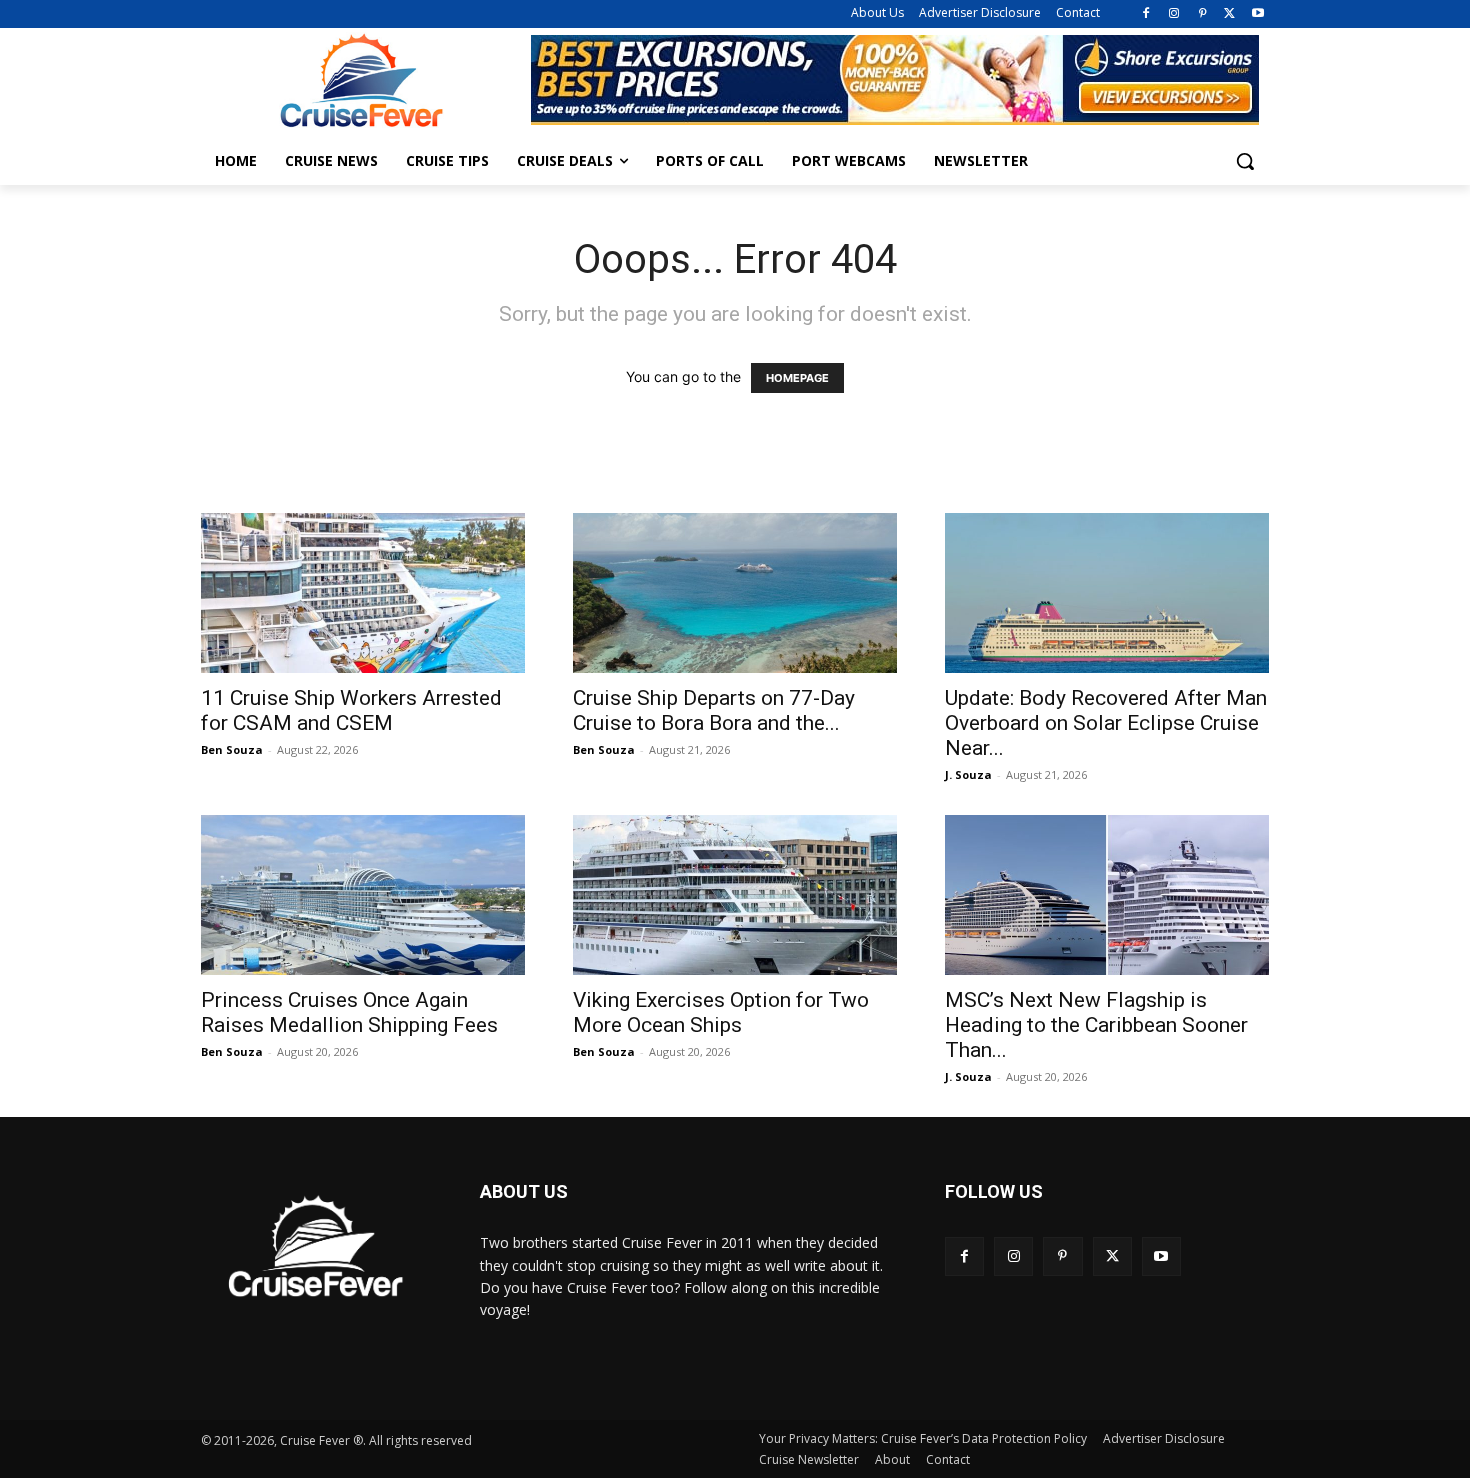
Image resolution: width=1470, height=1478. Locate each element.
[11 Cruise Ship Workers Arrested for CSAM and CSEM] (363, 593)
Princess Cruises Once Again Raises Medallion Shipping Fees (349, 1012)
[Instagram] (1174, 14)
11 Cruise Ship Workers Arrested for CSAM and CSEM (351, 710)
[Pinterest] (1202, 14)
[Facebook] (1146, 14)
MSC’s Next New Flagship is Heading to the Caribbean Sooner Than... (1096, 1025)
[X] (1229, 14)
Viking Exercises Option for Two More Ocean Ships (721, 1012)
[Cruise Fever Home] (361, 80)
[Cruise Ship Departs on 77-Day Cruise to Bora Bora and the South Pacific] (735, 593)
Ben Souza (232, 749)
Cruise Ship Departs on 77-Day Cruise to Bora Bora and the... (714, 710)
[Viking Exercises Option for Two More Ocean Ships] (735, 895)
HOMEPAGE (797, 378)
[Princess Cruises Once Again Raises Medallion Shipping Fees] (363, 895)
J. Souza (968, 774)
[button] (1245, 161)
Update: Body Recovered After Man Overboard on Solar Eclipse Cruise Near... (1106, 723)
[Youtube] (1257, 14)
